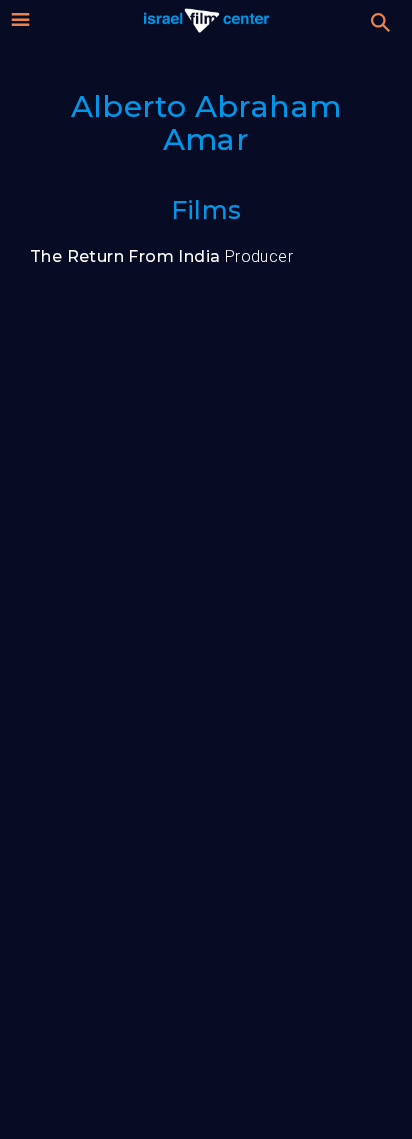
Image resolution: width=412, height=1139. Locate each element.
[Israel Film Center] (206, 20)
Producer (161, 256)
